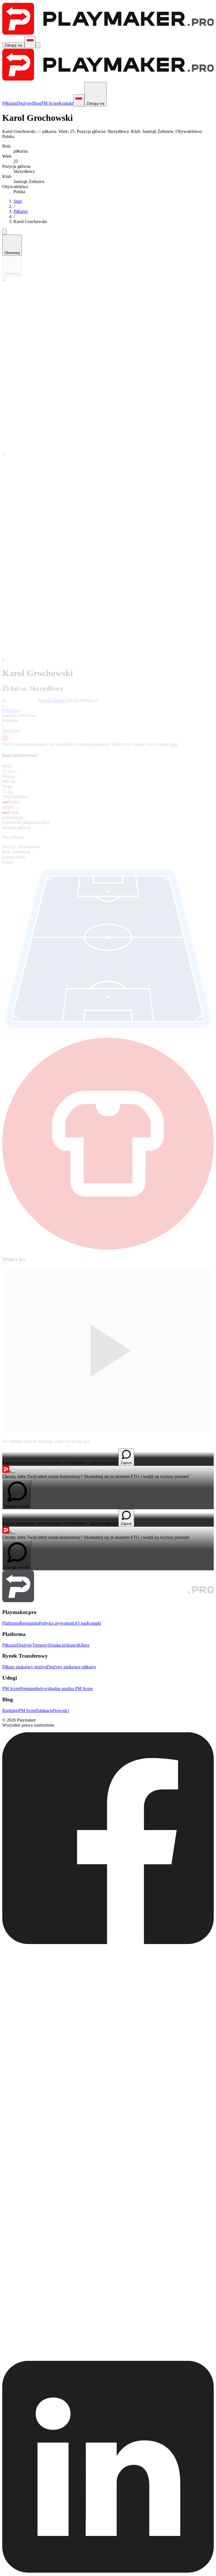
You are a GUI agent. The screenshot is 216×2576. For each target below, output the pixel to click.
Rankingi (10, 1710)
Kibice (84, 1645)
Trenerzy (40, 1645)
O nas (81, 1623)
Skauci (72, 1645)
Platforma (11, 1623)
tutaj (174, 744)
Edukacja (45, 1710)
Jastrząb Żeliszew (54, 700)
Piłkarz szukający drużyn (24, 1667)
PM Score (50, 103)
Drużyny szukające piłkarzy (71, 1667)
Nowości (61, 1710)
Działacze (57, 1645)
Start (18, 201)
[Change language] (30, 42)
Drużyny (24, 103)
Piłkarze (9, 103)
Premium (28, 1688)
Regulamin (29, 1623)
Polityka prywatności (58, 1623)
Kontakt (66, 103)
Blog (37, 103)
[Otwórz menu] (38, 45)
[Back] (4, 232)
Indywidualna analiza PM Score (64, 1688)
